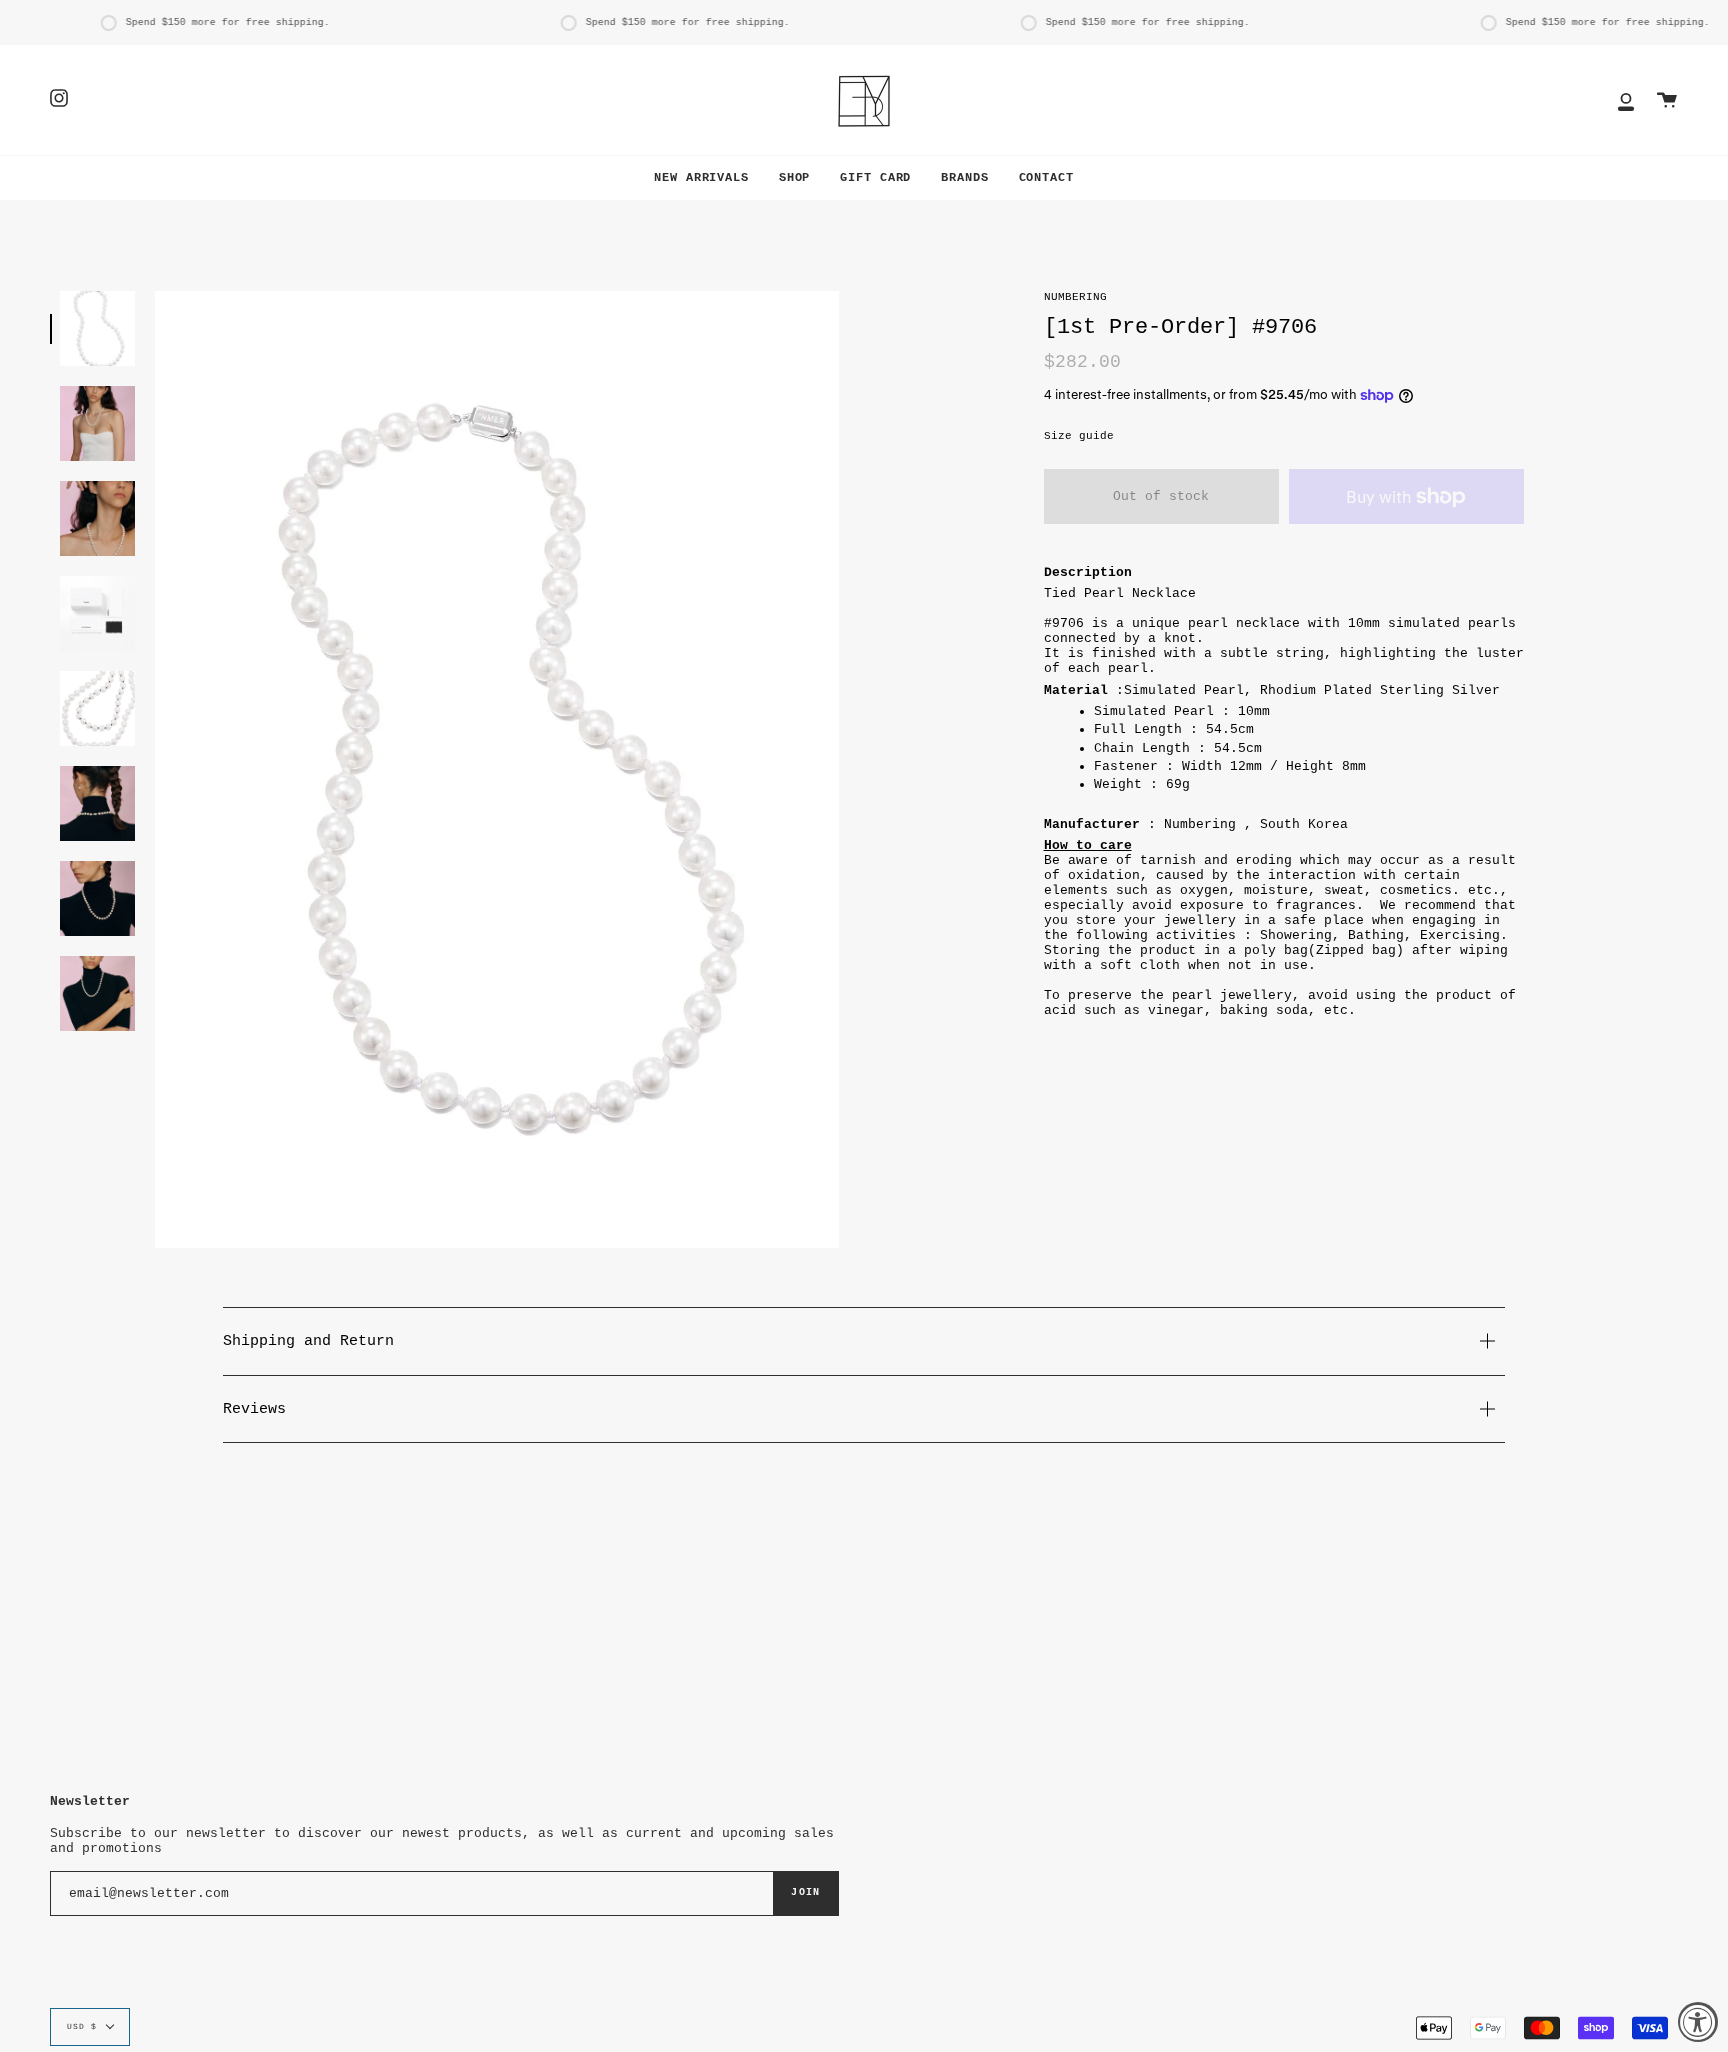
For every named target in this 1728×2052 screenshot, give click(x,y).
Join (805, 1892)
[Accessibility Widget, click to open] (1698, 2022)
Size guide (1079, 436)
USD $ (82, 2026)
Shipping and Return (308, 1341)
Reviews (254, 1409)
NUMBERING (1075, 297)
